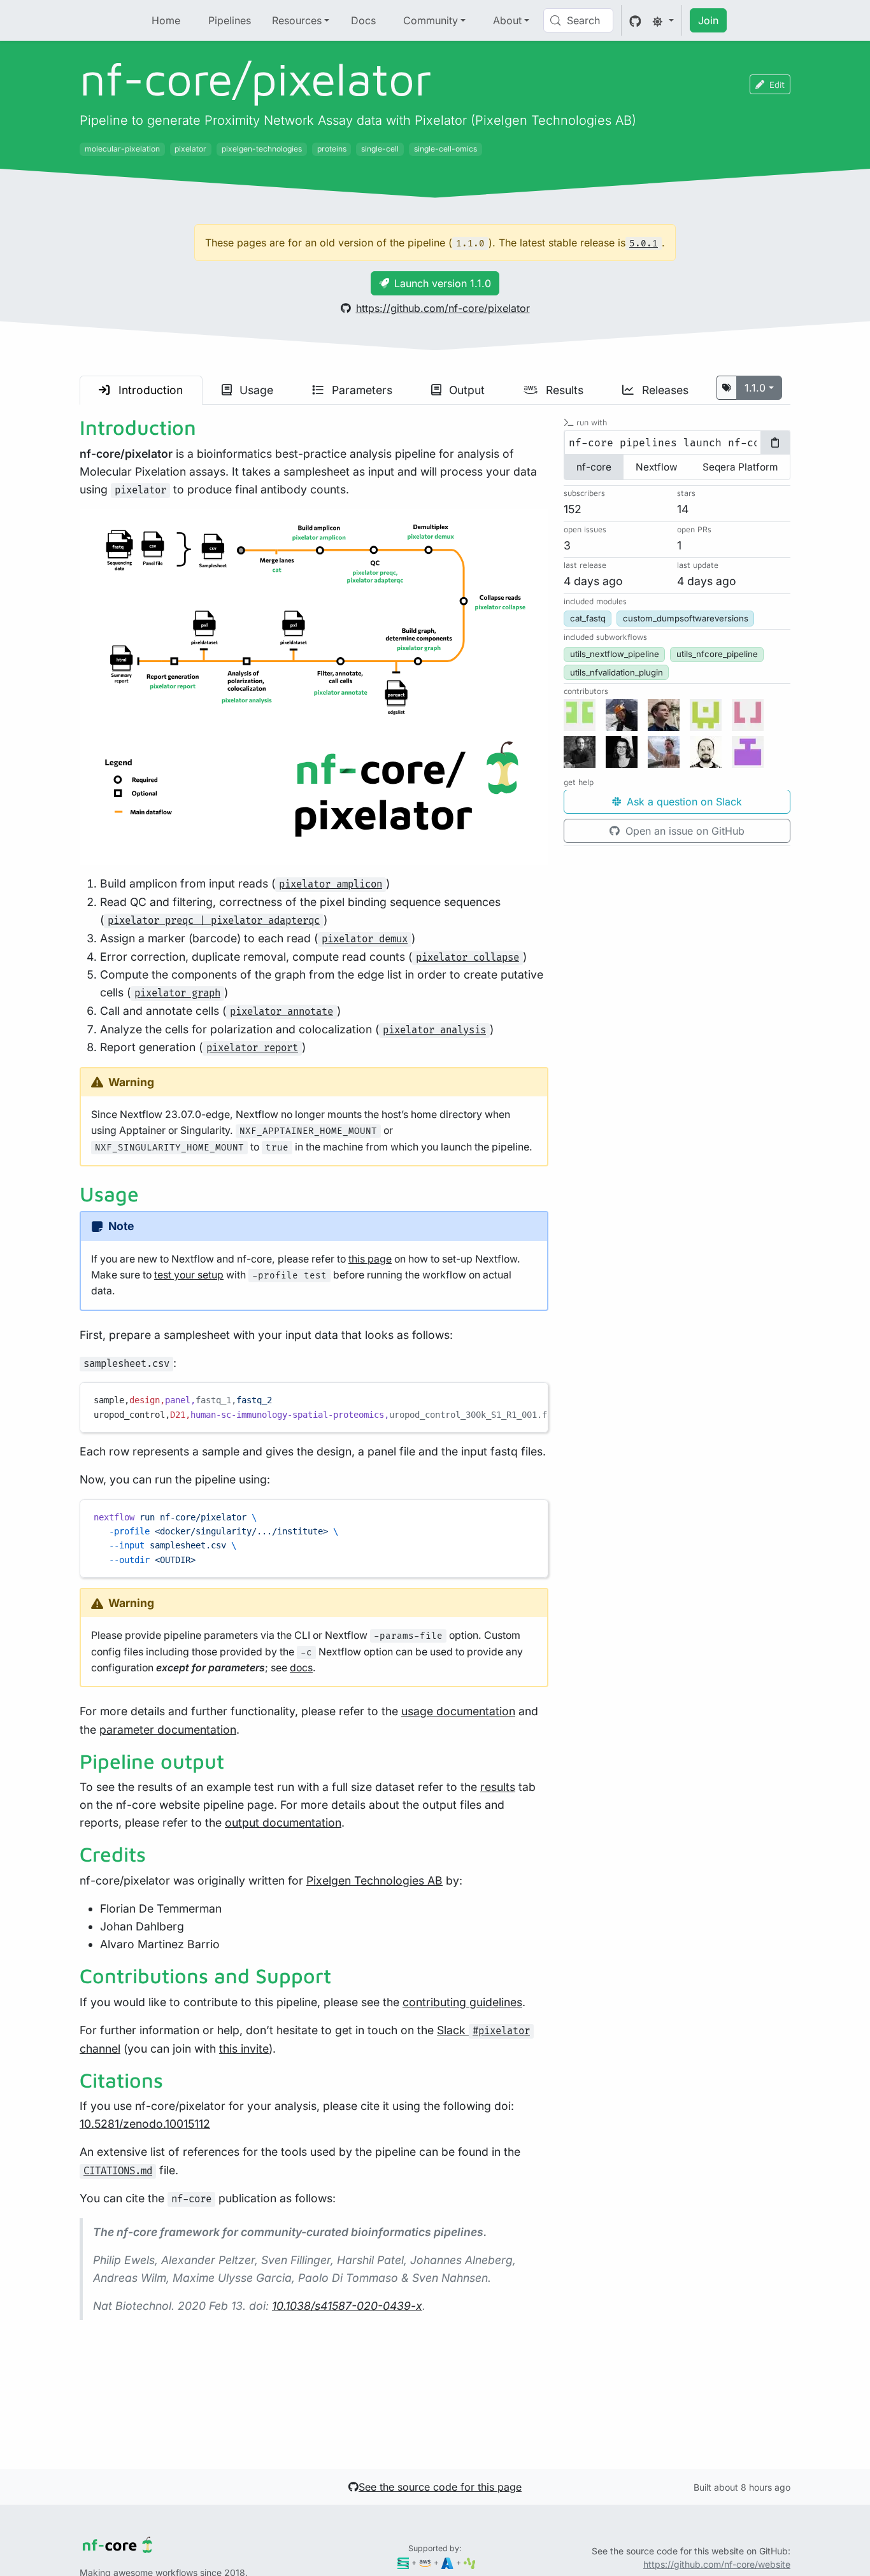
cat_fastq (588, 619)
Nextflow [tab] (657, 468)
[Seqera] (403, 2562)
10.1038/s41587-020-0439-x (347, 2306)
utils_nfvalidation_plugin (617, 672)
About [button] (507, 20)
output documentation (283, 1822)
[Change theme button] (663, 20)
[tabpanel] (677, 443)
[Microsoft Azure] (447, 2562)
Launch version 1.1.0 (443, 283)
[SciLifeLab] (470, 2562)
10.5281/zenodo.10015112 (145, 2124)
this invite (244, 2049)
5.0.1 (644, 244)
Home (166, 20)
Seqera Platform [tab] (740, 468)
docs (301, 1668)
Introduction (149, 390)
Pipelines (230, 20)
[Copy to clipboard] (532, 1398)
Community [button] (431, 20)
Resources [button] (297, 20)
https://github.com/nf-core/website (717, 2564)
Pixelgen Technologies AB (374, 1880)
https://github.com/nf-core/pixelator (443, 308)
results (498, 1787)
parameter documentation (168, 1730)
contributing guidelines (462, 2002)
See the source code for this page (440, 2487)
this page (370, 1259)
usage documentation (458, 1711)
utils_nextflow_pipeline (615, 655)
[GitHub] (635, 20)
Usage (255, 390)
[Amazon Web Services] (425, 2562)
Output (465, 390)
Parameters (360, 390)
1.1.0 (755, 388)
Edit (777, 84)
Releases (664, 390)
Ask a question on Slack (683, 802)
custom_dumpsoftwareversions (686, 619)
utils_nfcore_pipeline (717, 655)
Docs (363, 20)
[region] (314, 1407)
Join (708, 20)
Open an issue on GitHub (683, 832)
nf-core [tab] (594, 468)
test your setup (189, 1275)
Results (563, 390)
